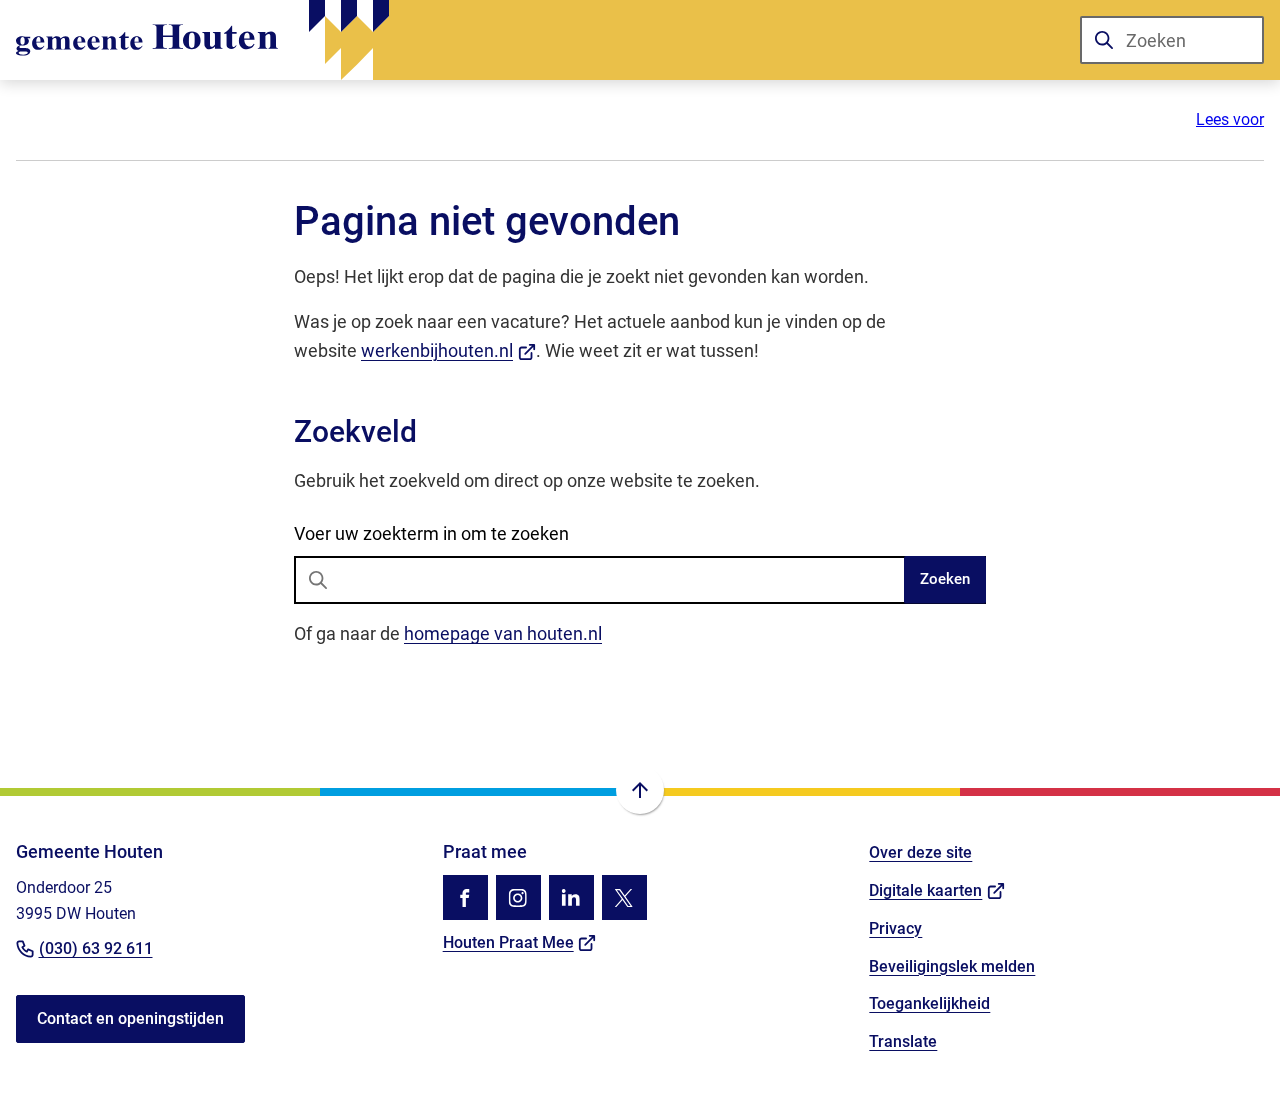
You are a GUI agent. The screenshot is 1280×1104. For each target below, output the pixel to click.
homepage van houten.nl (503, 633)
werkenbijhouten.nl (448, 350)
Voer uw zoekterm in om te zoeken (431, 533)
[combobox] (1172, 40)
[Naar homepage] (202, 40)
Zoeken (945, 579)
